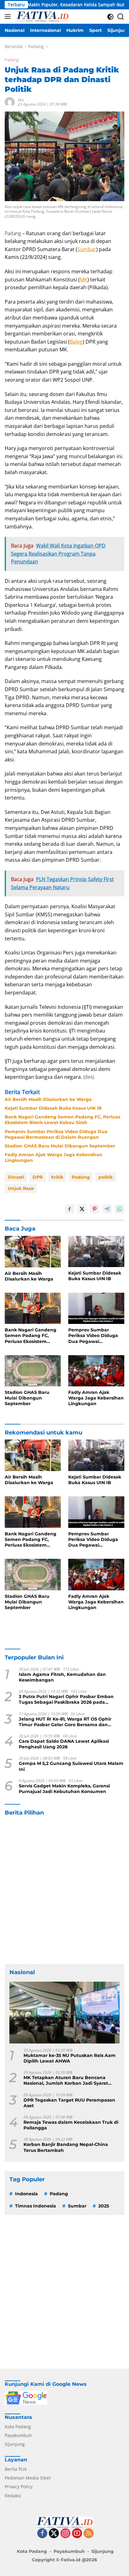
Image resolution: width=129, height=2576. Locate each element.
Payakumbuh (18, 2435)
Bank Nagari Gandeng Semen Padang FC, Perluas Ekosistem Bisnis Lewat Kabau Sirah (62, 1120)
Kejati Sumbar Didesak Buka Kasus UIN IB (53, 1108)
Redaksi (13, 2496)
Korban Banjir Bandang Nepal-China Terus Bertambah (66, 2147)
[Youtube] (77, 2534)
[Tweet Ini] (82, 1209)
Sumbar (87, 249)
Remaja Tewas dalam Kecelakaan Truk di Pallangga (71, 2125)
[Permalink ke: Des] (10, 102)
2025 (104, 2206)
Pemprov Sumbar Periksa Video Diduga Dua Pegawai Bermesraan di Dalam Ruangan (56, 1134)
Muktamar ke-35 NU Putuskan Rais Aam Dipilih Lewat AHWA (70, 2058)
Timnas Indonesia (36, 2206)
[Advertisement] (64, 1890)
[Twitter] (54, 2534)
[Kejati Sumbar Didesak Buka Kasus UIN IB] (96, 1251)
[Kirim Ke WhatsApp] (120, 1209)
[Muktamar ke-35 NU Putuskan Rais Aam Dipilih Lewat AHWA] (64, 2013)
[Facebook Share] (70, 1209)
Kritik (57, 1177)
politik (106, 1177)
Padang (12, 60)
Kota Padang (18, 2427)
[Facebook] (42, 2534)
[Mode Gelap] (110, 17)
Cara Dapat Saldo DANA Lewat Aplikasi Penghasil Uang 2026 (64, 1744)
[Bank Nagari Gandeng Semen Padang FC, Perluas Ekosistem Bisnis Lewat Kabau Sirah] (33, 1308)
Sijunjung (15, 2444)
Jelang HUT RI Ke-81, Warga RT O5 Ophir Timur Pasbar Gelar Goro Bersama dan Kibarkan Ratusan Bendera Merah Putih (65, 1722)
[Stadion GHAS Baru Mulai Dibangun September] (33, 1371)
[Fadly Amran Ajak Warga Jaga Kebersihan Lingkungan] (96, 1371)
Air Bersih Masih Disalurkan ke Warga (48, 1099)
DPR (38, 1177)
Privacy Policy (19, 2487)
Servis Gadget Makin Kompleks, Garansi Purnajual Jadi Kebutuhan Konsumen (64, 1789)
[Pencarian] (121, 17)
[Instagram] (65, 2534)
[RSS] (89, 2534)
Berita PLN (16, 2469)
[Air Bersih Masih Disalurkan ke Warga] (33, 1252)
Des (21, 100)
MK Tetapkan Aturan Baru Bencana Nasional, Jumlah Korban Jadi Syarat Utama (66, 2080)
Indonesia (26, 2194)
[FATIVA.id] (42, 17)
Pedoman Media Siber (28, 2478)
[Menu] (9, 17)
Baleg (76, 342)
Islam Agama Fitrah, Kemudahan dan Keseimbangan (62, 1677)
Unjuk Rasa (21, 1188)
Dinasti (16, 1177)
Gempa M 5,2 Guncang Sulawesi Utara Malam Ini (71, 1766)
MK (84, 280)
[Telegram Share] (107, 1209)
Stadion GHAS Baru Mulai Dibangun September (60, 1146)
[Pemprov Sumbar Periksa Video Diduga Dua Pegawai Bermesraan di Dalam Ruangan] (96, 1308)
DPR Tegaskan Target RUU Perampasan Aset (69, 2103)
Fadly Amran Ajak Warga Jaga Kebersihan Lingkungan (54, 1157)
